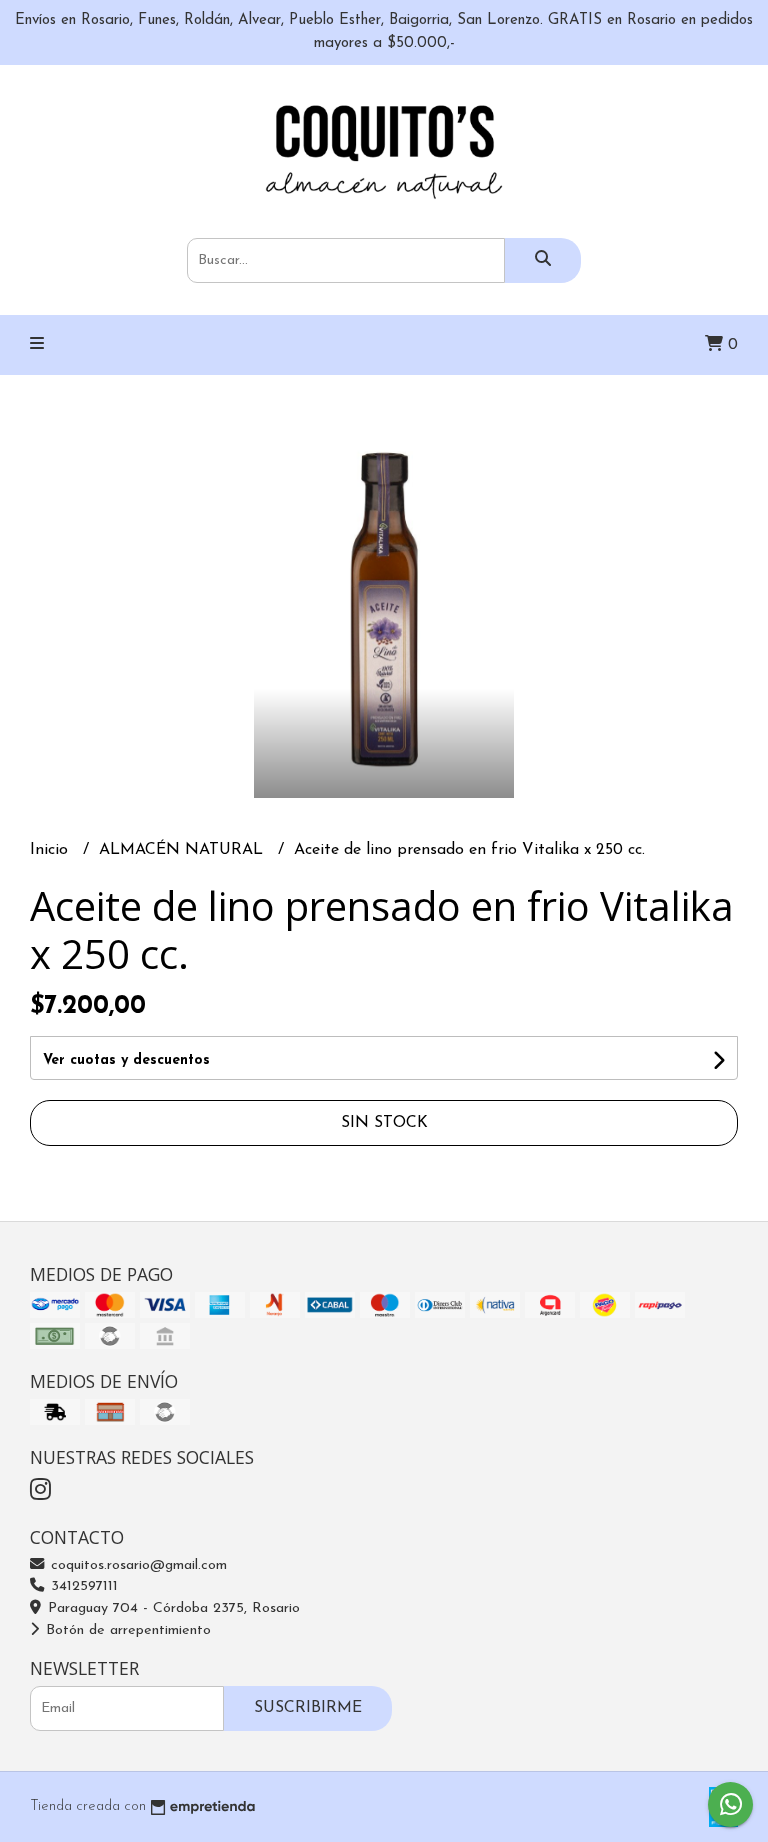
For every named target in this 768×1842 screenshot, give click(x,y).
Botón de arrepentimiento (126, 1630)
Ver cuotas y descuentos (126, 1060)
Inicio (51, 850)
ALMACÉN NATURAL (183, 850)
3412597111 (82, 1586)
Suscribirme (308, 1708)
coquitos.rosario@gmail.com (136, 1565)
